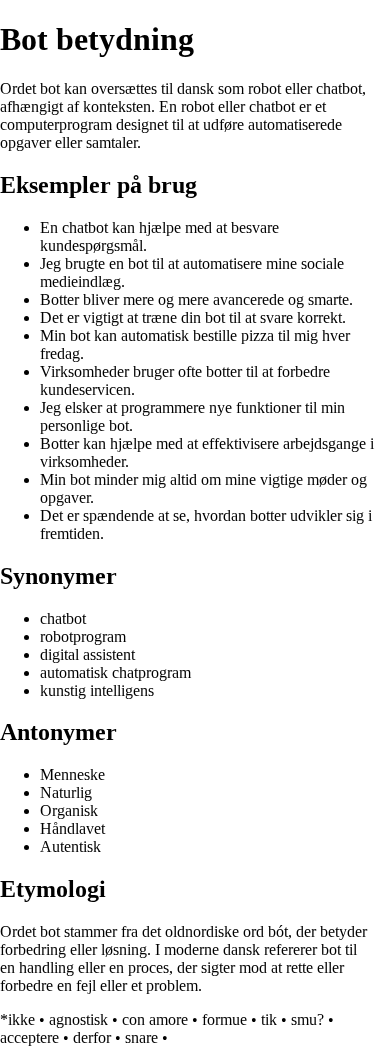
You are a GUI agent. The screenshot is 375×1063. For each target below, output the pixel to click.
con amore (155, 1019)
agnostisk (78, 1019)
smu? (307, 1019)
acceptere (29, 1037)
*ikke (17, 1019)
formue (224, 1019)
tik (269, 1019)
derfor (92, 1037)
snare (141, 1037)
